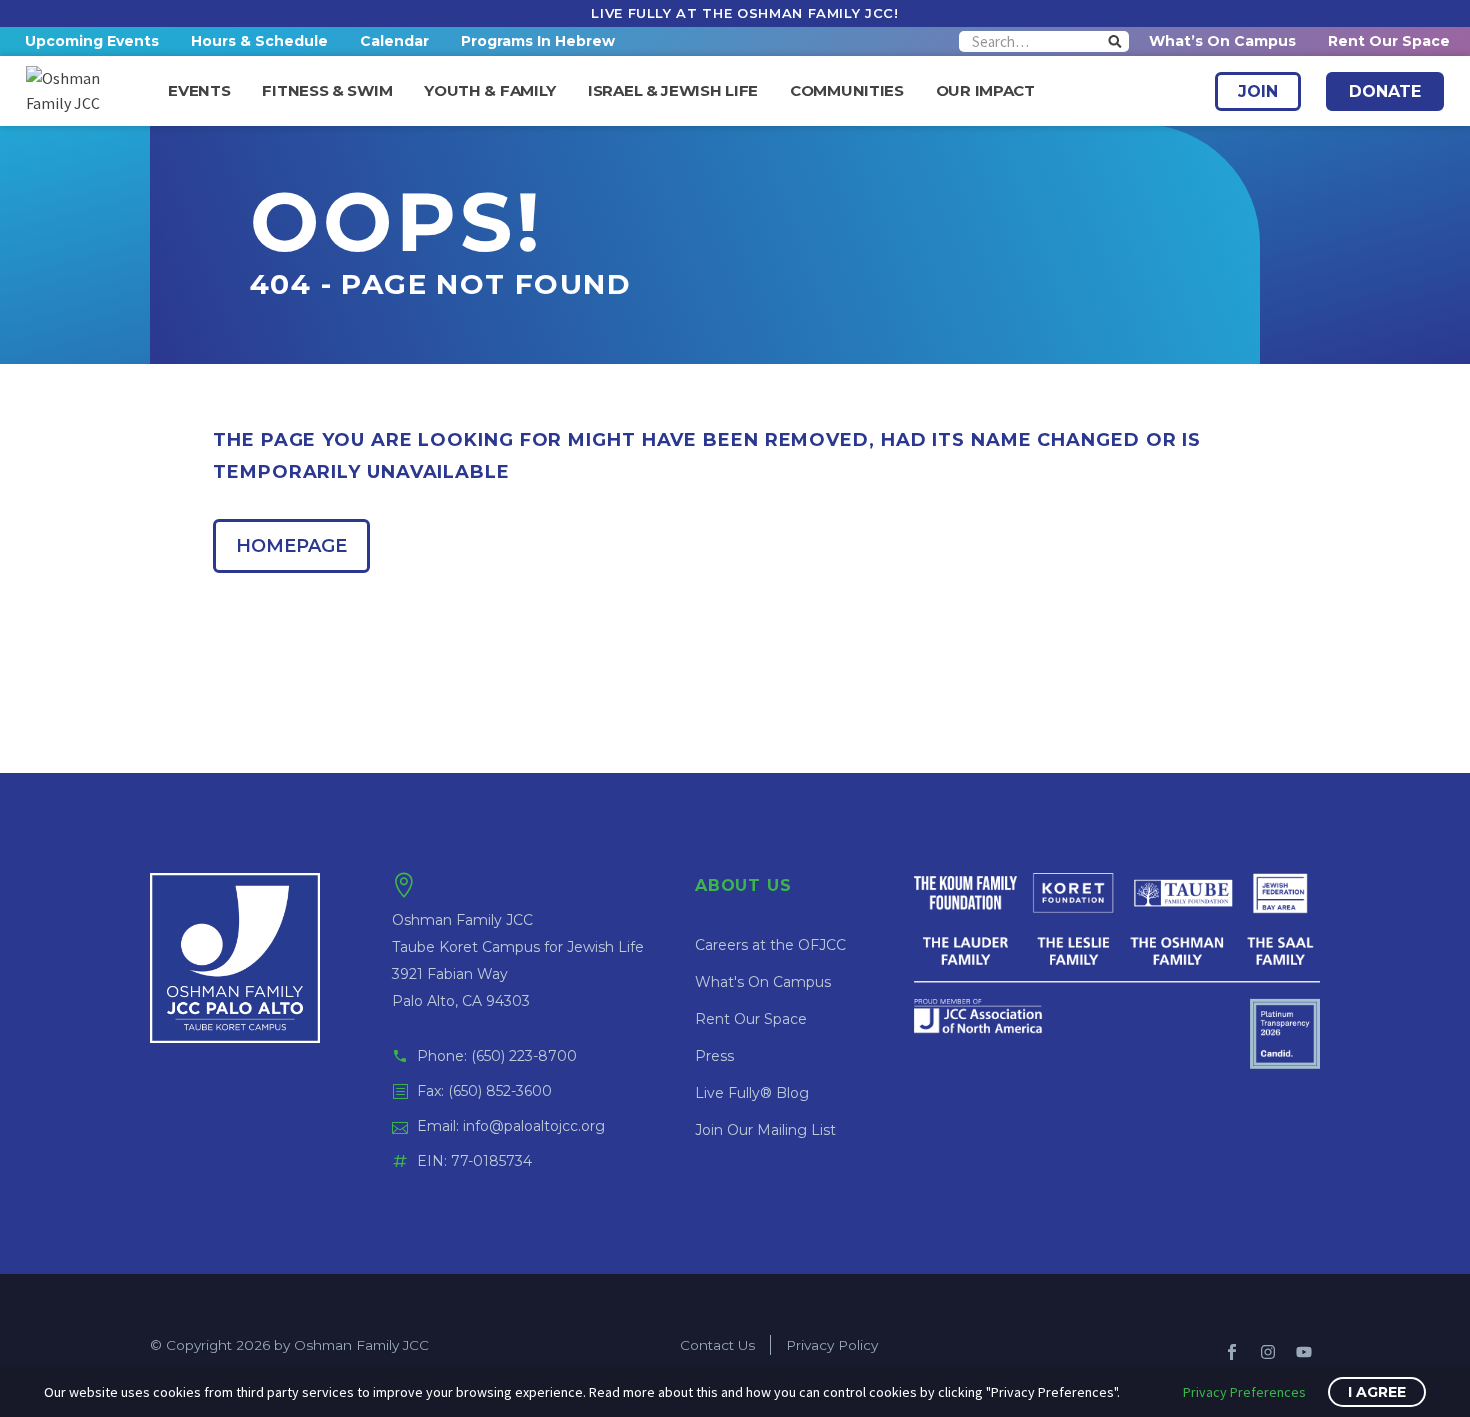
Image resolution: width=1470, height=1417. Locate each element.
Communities (847, 91)
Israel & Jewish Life (673, 91)
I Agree (1377, 1392)
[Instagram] (1268, 1352)
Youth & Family (490, 91)
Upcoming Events (92, 41)
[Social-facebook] (1232, 1352)
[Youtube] (1304, 1352)
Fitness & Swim (327, 91)
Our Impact (985, 91)
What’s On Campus (1222, 41)
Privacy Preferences (1244, 1392)
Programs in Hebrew (538, 41)
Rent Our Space (1389, 41)
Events (199, 91)
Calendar (394, 41)
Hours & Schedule (259, 41)
